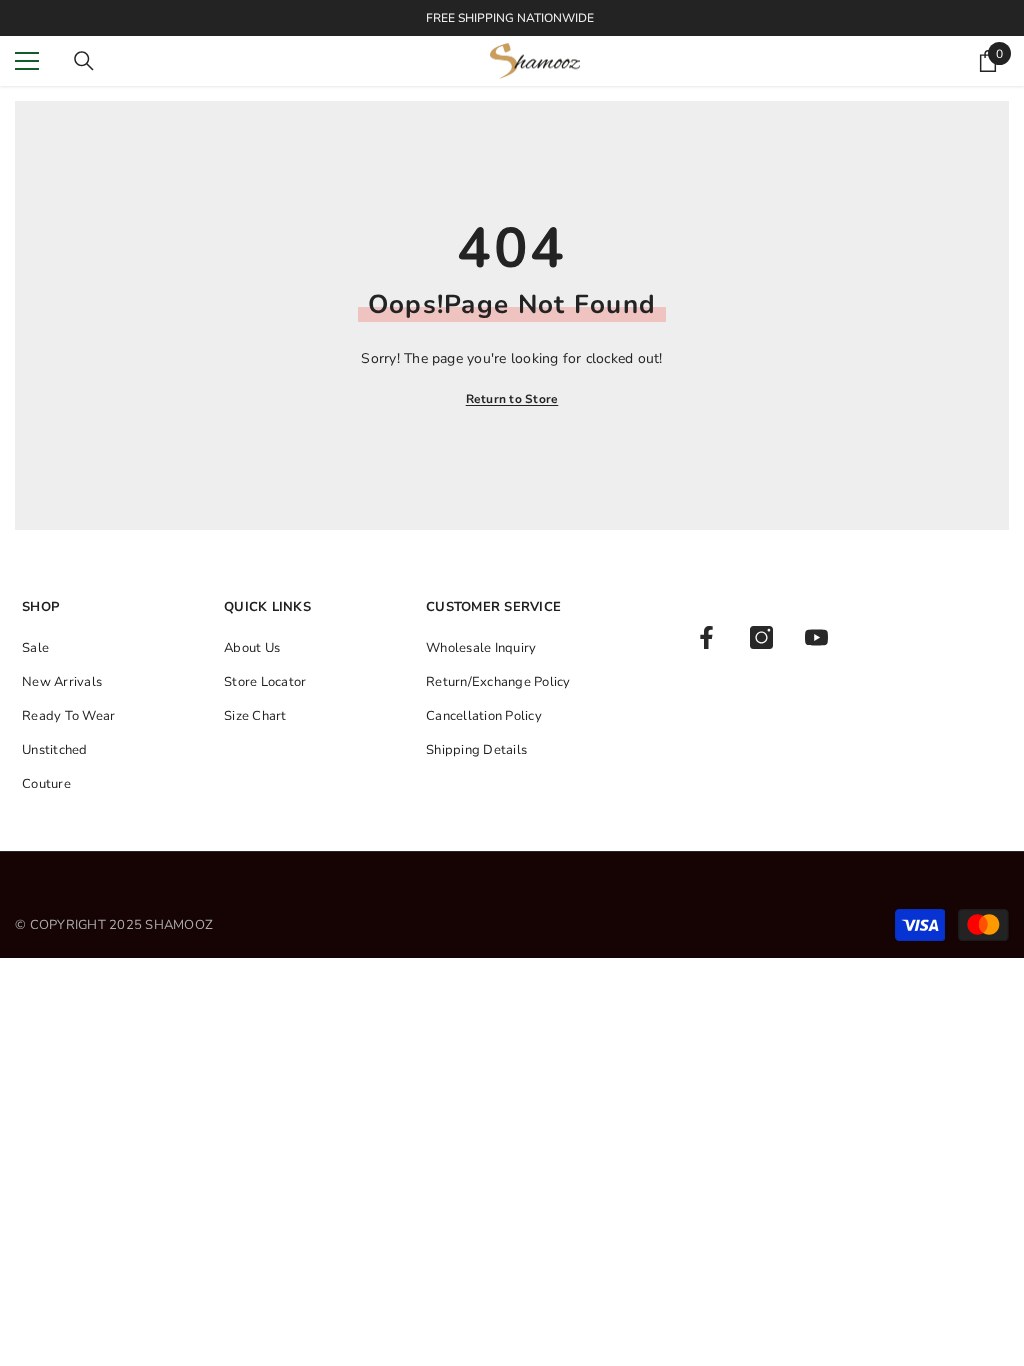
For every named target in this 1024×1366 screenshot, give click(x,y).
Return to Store (512, 399)
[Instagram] (761, 637)
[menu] (27, 61)
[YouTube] (816, 637)
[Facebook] (706, 637)
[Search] (84, 61)
